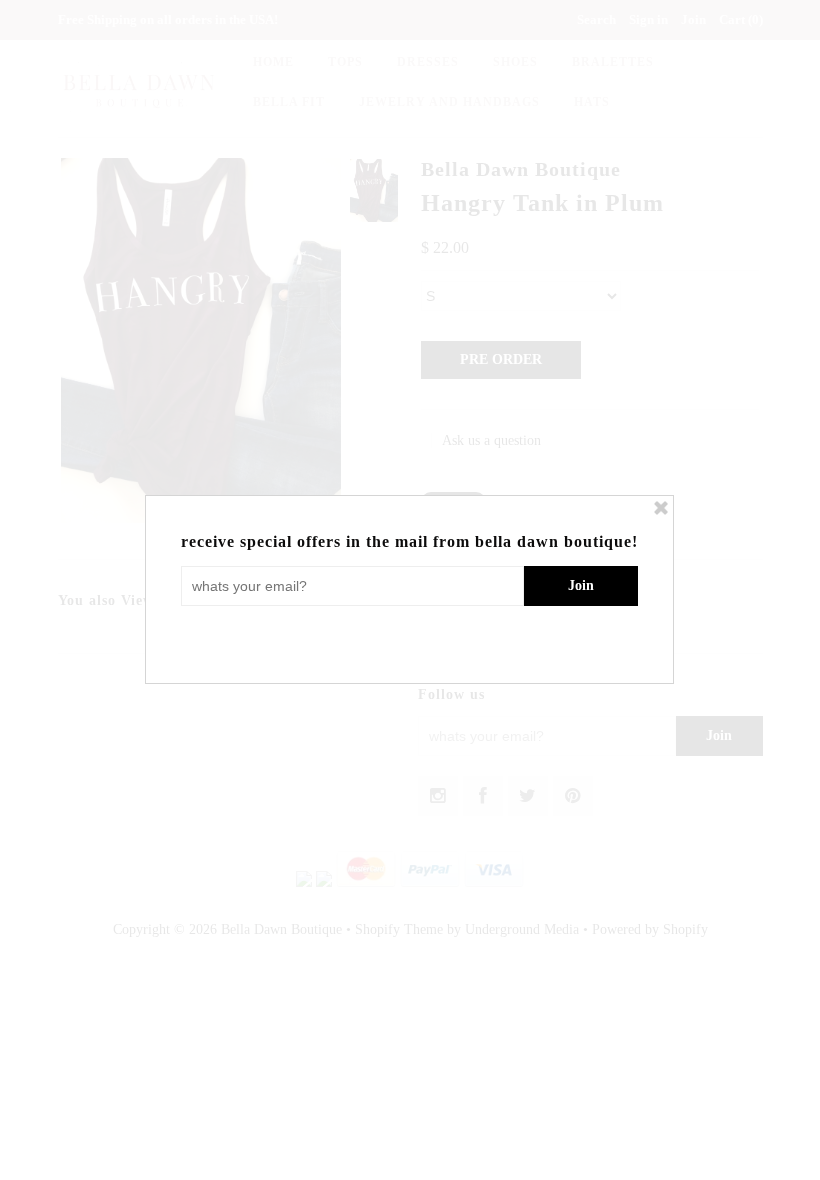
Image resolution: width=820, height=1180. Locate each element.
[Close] (661, 508)
